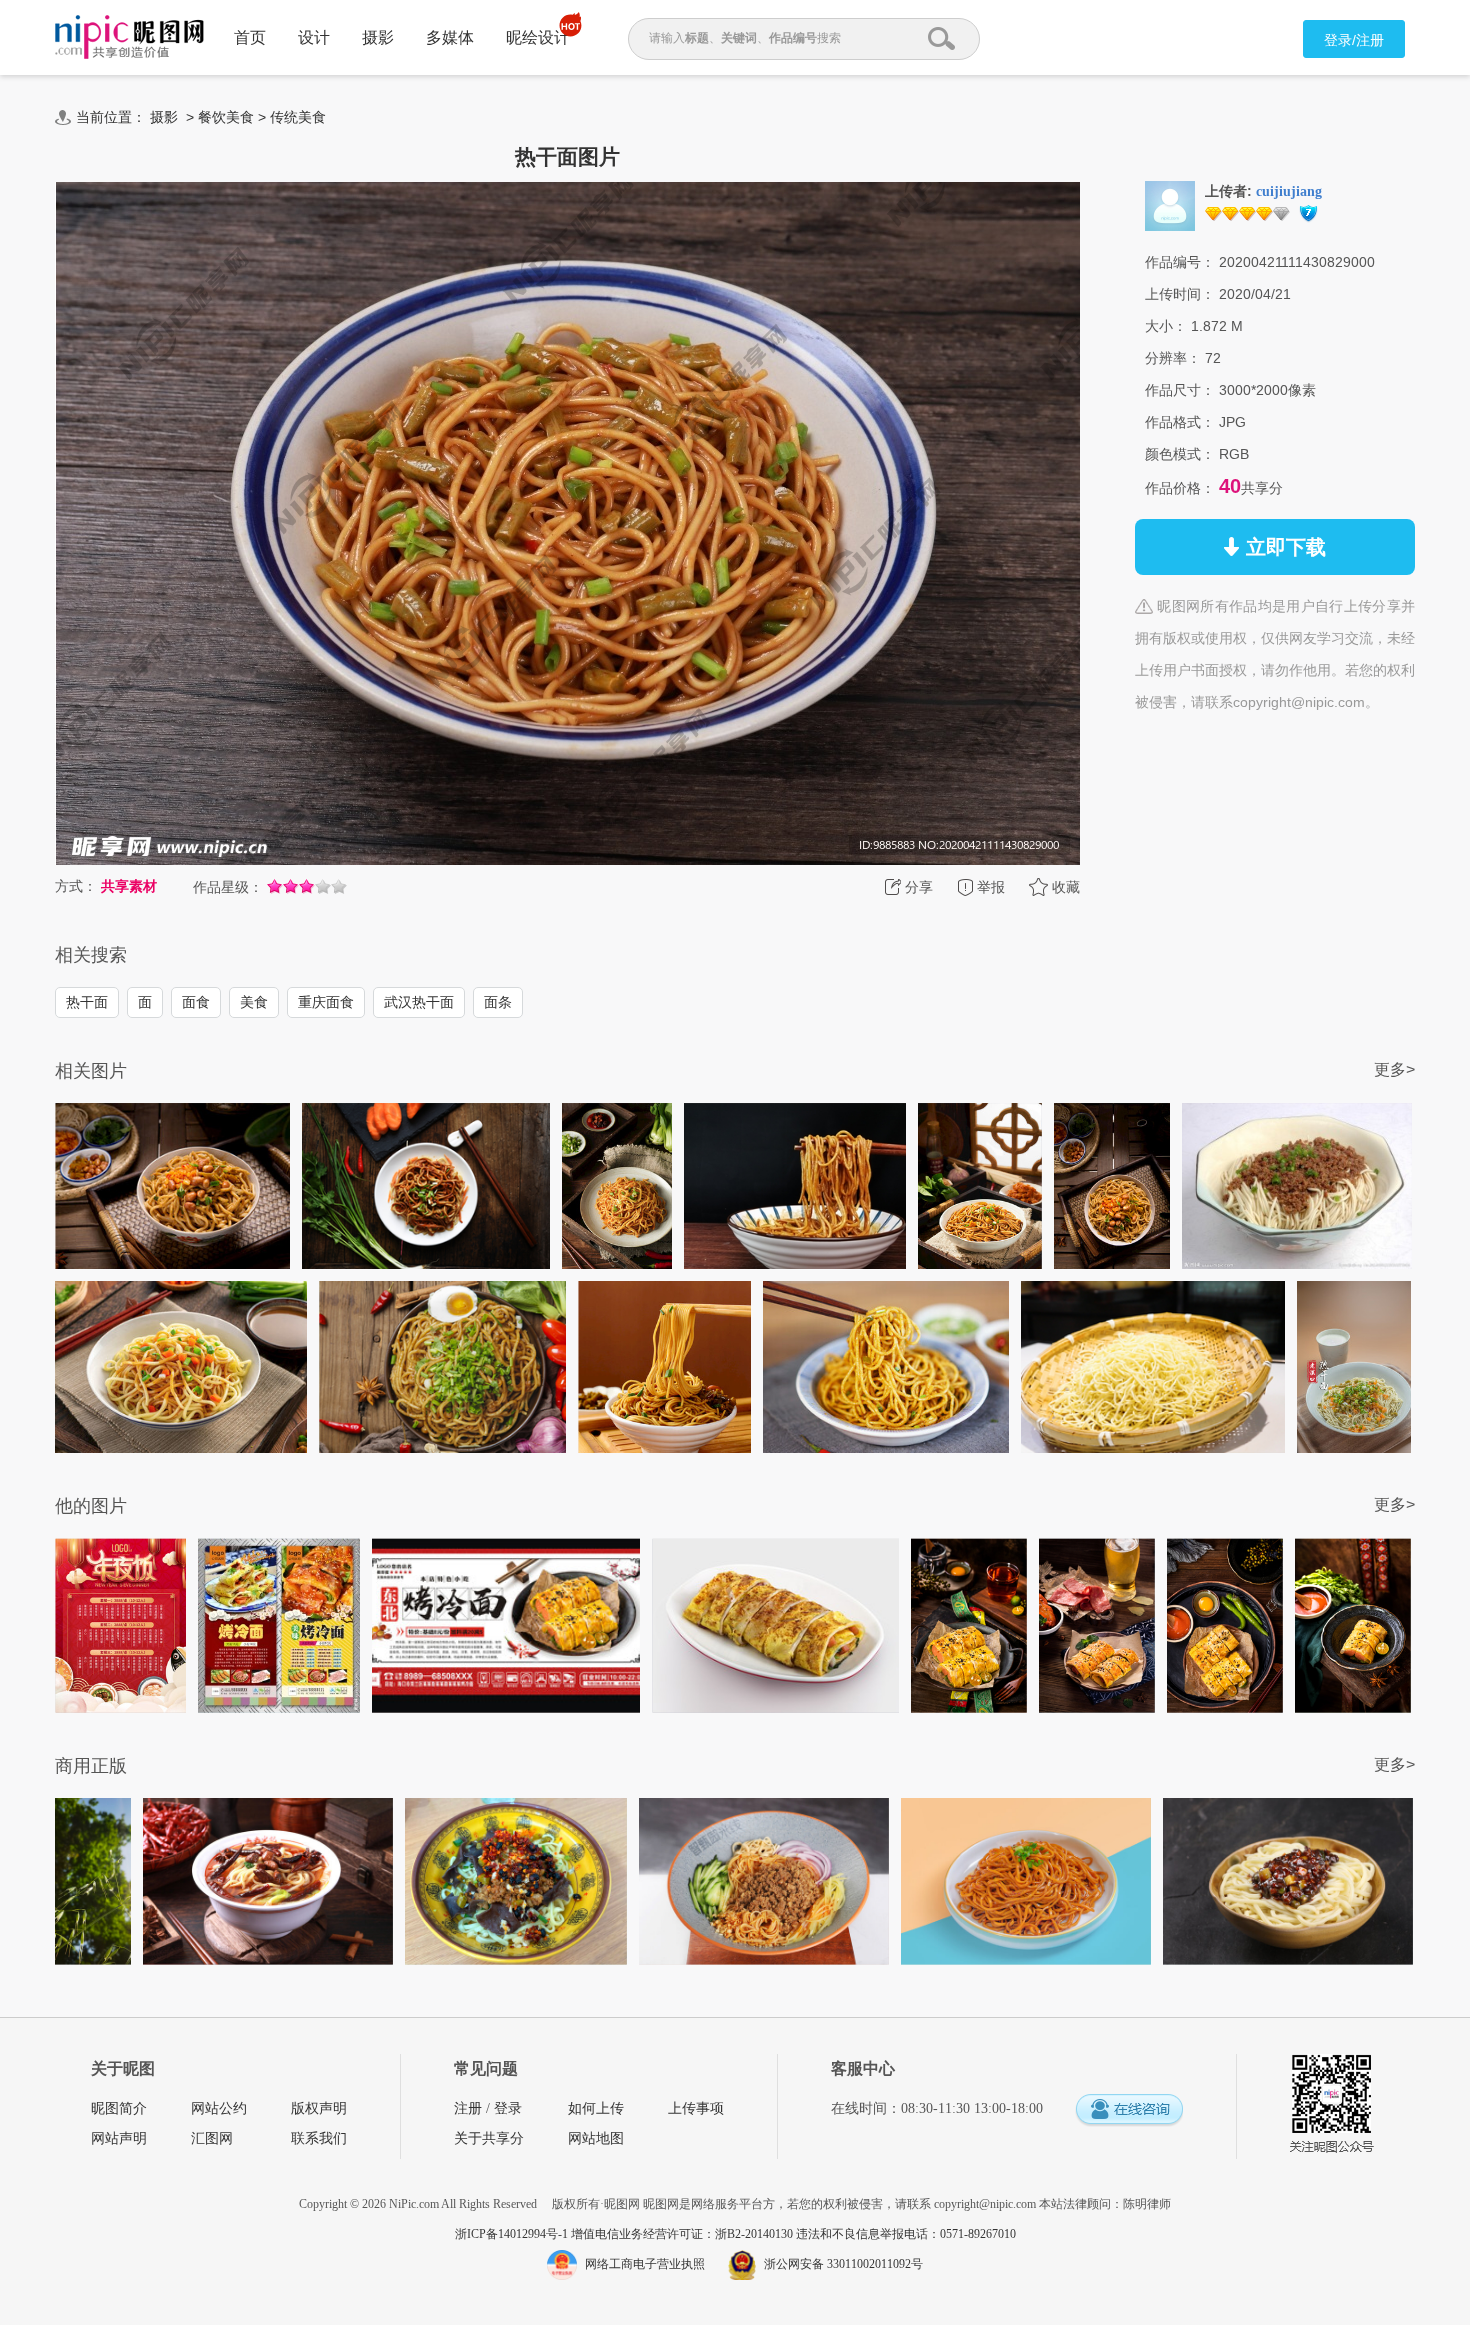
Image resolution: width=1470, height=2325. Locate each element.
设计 (314, 37)
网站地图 (596, 2138)
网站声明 (119, 2138)
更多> (1394, 1069)
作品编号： (1180, 262)
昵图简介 (119, 2108)
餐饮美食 (226, 117)
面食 (196, 1002)
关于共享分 (489, 2138)
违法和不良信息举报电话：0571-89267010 (906, 2234)
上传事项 (696, 2108)
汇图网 (212, 2138)
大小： (1166, 326)
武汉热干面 (419, 1002)
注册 (468, 2108)
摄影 (378, 37)
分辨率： (1173, 358)
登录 (508, 2108)
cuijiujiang (1289, 191)
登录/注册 (1354, 40)
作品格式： (1180, 422)
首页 (250, 37)
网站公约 (219, 2108)
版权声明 (319, 2108)
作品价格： (1180, 488)
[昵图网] (129, 37)
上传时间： (1180, 294)
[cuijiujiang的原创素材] (1170, 205)
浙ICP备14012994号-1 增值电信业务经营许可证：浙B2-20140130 (625, 2234)
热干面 (87, 1002)
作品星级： (228, 887)
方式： (76, 886)
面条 (498, 1002)
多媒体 (450, 37)
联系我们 (319, 2138)
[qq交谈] (1129, 2110)
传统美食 (298, 117)
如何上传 (596, 2108)
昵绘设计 (538, 37)
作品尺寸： (1180, 390)
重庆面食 (326, 1002)
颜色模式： (1180, 454)
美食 (254, 1002)
